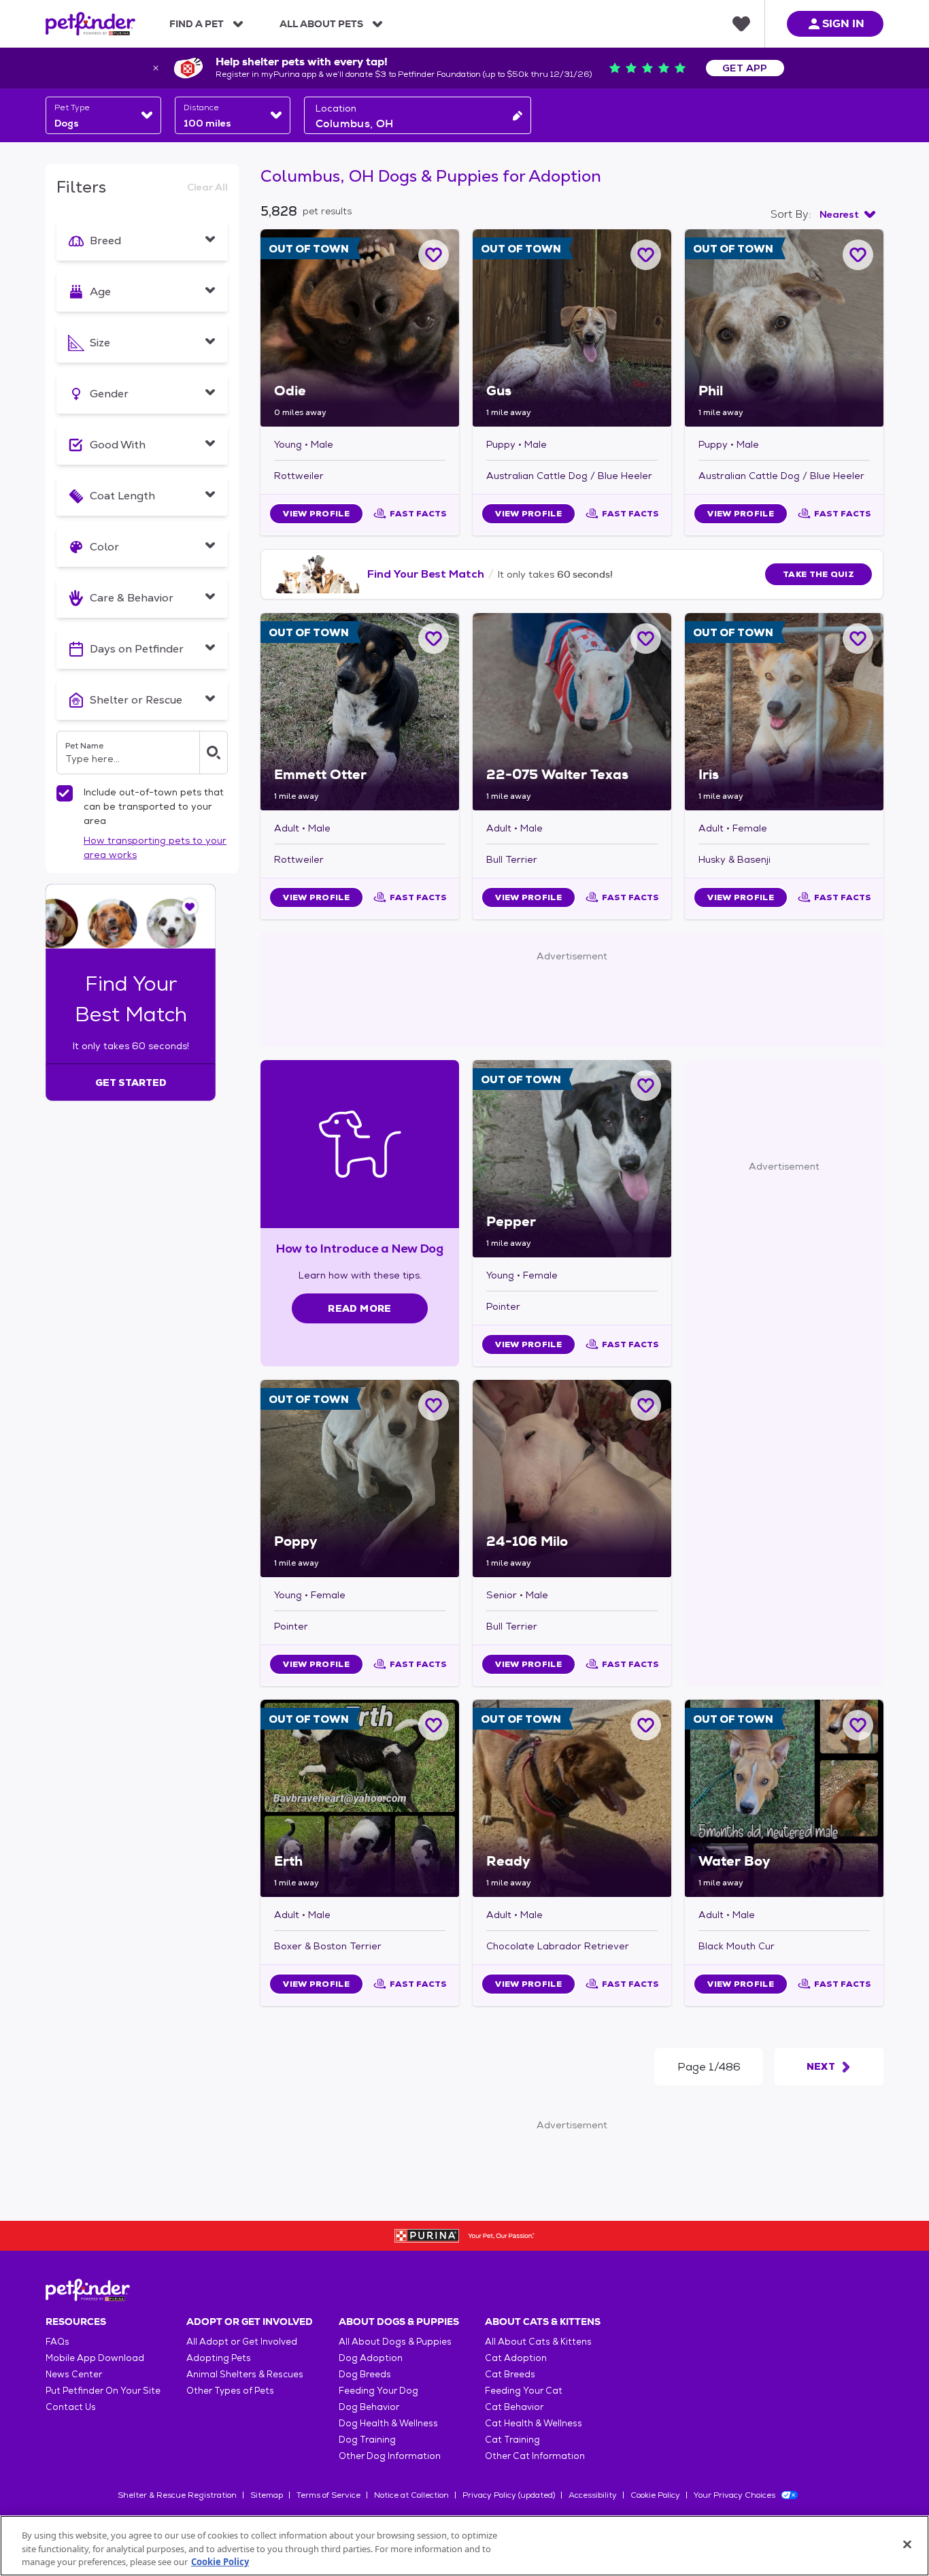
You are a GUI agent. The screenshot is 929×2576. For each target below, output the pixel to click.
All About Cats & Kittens (538, 2342)
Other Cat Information (535, 2456)
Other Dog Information (390, 2456)
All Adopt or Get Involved (242, 2342)
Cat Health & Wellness (534, 2423)
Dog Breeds (365, 2374)
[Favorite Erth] (434, 1725)
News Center (74, 2374)
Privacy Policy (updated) (509, 2495)
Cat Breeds (510, 2374)
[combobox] (103, 115)
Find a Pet (197, 24)
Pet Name (84, 746)
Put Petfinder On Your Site (103, 2391)
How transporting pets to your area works (155, 847)
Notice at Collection (411, 2495)
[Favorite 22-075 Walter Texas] (646, 639)
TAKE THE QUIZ (818, 574)
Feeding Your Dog (378, 2391)
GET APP (745, 68)
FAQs (57, 2342)
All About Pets (321, 24)
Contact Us (71, 2407)
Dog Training (367, 2440)
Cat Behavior (514, 2407)
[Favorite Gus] (646, 255)
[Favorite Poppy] (434, 1405)
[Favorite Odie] (434, 255)
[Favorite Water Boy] (858, 1725)
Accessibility (593, 2495)
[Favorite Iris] (858, 639)
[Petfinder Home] (90, 24)
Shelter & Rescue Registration (177, 2495)
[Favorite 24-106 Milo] (646, 1405)
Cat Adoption (516, 2358)
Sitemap (267, 2495)
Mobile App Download (95, 2358)
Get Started (131, 1083)
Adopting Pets (219, 2358)
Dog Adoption (371, 2358)
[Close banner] (156, 68)
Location (336, 108)
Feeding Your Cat (524, 2391)
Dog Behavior (369, 2407)
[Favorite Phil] (858, 255)
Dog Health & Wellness (388, 2423)
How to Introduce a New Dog (360, 1248)
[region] (464, 2546)
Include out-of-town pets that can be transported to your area (154, 806)
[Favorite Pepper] (646, 1086)
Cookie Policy (655, 2495)
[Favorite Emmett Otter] (434, 639)
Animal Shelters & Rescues (245, 2374)
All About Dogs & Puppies (395, 2342)
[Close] (907, 2544)
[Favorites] (741, 24)
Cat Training (512, 2440)
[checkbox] (65, 793)
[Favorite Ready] (646, 1725)
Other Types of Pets (230, 2391)
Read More (359, 1308)
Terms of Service (328, 2495)
